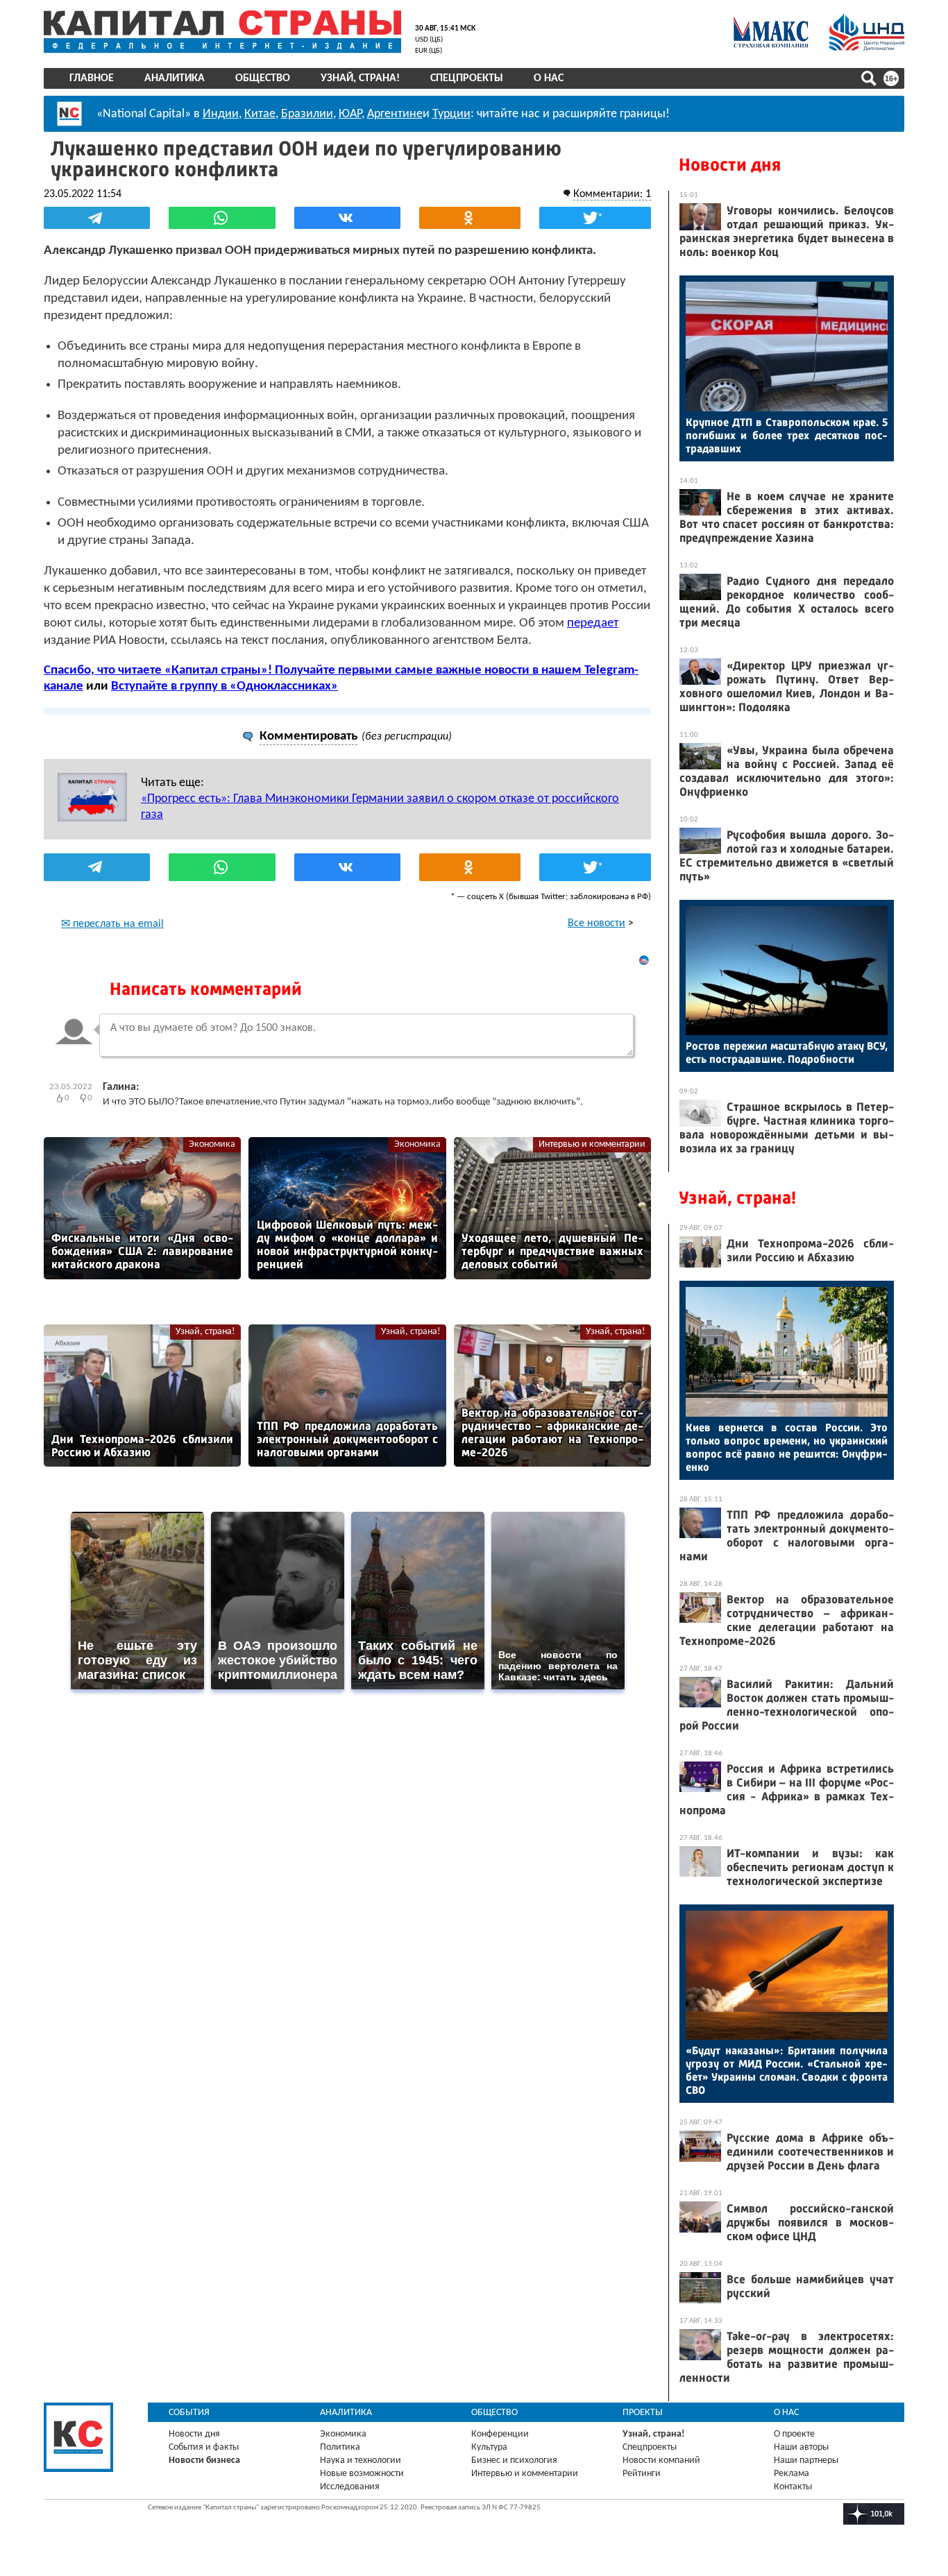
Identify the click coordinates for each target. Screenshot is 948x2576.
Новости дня (730, 165)
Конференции (500, 2434)
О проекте (794, 2434)
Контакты (793, 2487)
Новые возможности (362, 2474)
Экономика (212, 1144)
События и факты (204, 2447)
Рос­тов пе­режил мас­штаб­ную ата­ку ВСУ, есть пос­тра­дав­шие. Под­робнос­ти (787, 1052)
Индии (221, 114)
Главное (92, 78)
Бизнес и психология (514, 2460)
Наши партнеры (806, 2460)
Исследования (350, 2487)
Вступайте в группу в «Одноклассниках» (225, 686)
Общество (263, 78)
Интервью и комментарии (592, 1144)
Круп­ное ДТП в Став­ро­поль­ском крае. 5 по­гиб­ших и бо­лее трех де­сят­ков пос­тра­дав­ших (787, 435)
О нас (549, 78)
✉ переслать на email (112, 924)
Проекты (643, 2413)
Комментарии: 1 (612, 194)
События (189, 2413)
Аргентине (395, 114)
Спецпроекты (467, 78)
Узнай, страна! (360, 78)
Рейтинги (642, 2474)
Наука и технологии (361, 2460)
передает (593, 623)
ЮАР (350, 114)
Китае (260, 114)
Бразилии (307, 114)
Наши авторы (801, 2447)
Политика (340, 2447)
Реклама (792, 2474)
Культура (489, 2447)
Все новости (596, 923)
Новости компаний (661, 2460)
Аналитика (175, 78)
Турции (451, 114)
